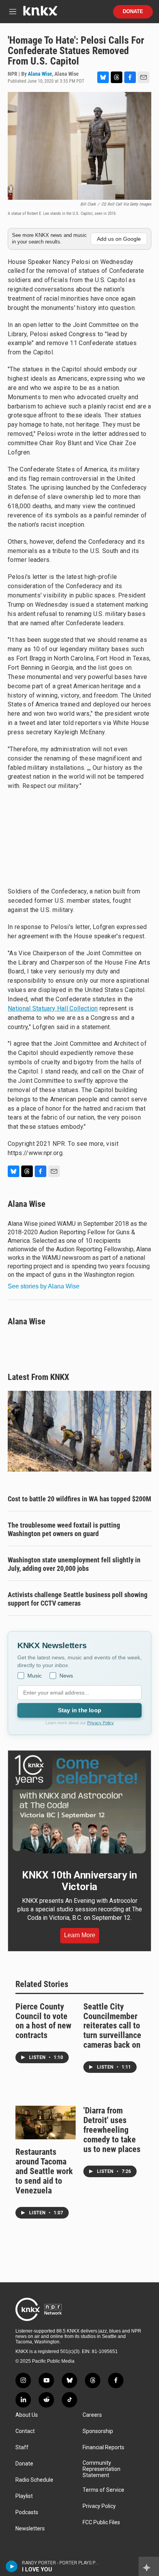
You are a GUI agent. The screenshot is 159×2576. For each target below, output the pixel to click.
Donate (133, 12)
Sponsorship (98, 2431)
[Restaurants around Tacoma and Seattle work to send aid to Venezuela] (46, 2123)
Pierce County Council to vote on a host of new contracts (43, 2021)
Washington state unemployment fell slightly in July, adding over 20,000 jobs (74, 1564)
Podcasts (27, 2512)
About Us (27, 2415)
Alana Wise (40, 74)
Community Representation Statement (101, 2469)
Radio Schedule (34, 2480)
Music (35, 1676)
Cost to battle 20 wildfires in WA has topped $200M (79, 1499)
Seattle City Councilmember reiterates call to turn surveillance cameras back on (112, 2026)
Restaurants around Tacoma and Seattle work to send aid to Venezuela (44, 2171)
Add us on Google (119, 239)
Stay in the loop (79, 1710)
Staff (22, 2448)
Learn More (80, 1935)
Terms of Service (103, 2490)
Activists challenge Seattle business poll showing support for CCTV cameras (78, 1599)
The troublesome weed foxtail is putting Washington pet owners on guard (64, 1529)
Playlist (24, 2496)
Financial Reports (103, 2448)
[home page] (40, 14)
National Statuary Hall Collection (53, 1008)
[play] (12, 2566)
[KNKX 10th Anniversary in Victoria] (79, 1804)
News (66, 1676)
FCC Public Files (101, 2522)
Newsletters (30, 2529)
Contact (25, 2431)
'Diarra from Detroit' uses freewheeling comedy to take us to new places (112, 2130)
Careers (92, 2415)
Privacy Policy (101, 1723)
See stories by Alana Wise (44, 1286)
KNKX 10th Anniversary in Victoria (79, 1881)
